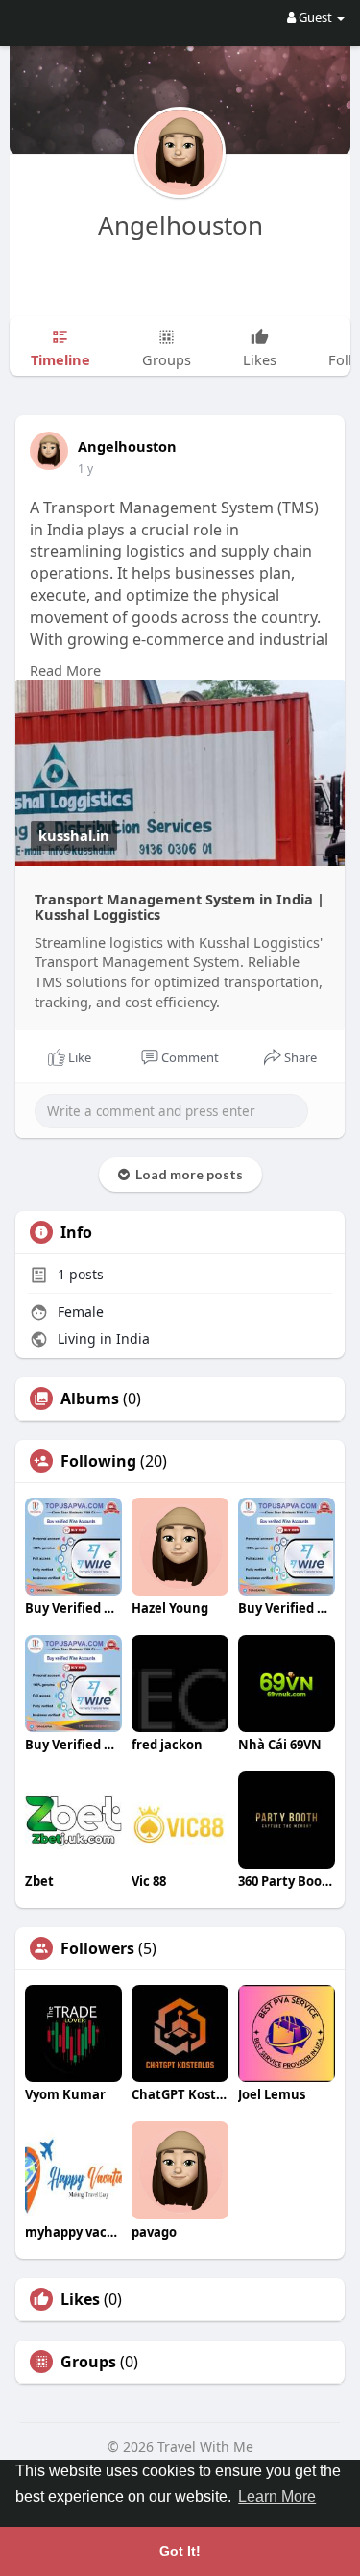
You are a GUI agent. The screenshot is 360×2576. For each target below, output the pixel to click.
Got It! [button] (180, 2551)
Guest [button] (315, 17)
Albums (90, 1399)
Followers (97, 1948)
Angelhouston (180, 225)
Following (98, 1461)
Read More (65, 670)
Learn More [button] (277, 2497)
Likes (80, 2299)
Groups (88, 2362)
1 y (85, 469)
